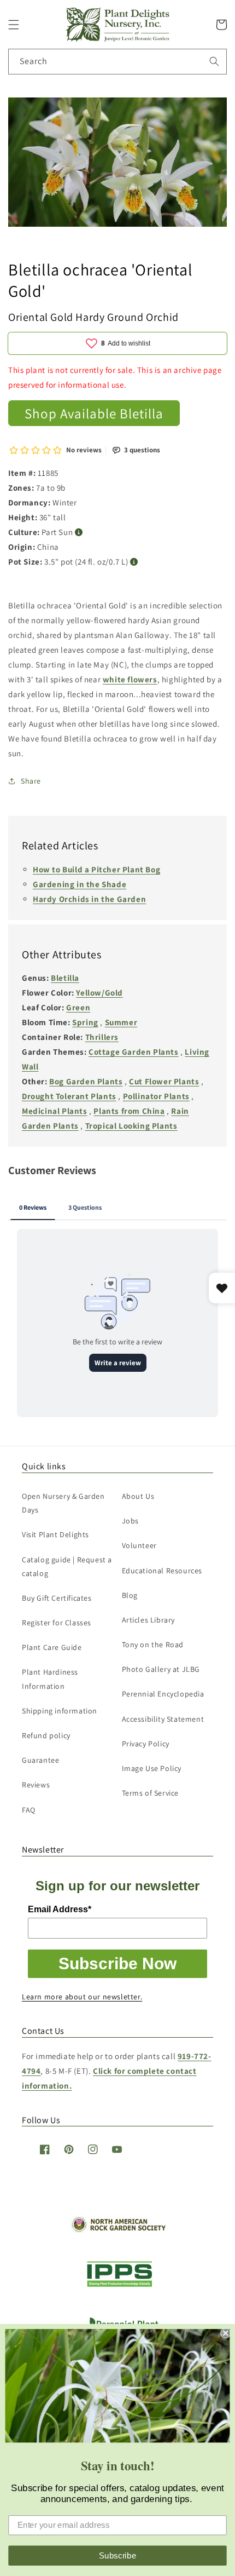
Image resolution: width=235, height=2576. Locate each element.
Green (78, 1007)
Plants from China (129, 1111)
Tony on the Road (153, 1645)
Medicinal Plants (55, 1111)
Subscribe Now (117, 1963)
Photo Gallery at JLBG (161, 1669)
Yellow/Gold (99, 993)
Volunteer (139, 1545)
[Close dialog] (225, 2333)
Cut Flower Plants (164, 1081)
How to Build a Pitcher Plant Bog (96, 869)
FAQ (29, 1810)
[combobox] (117, 62)
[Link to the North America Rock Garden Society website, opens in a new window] (118, 2230)
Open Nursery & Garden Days (63, 1503)
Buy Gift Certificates (57, 1598)
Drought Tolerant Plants (69, 1096)
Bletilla (65, 978)
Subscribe (118, 2555)
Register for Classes (57, 1623)
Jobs (130, 1521)
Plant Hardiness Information (50, 1679)
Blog (130, 1595)
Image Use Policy (152, 1768)
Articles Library (149, 1620)
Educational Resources (162, 1571)
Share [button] (31, 781)
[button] (14, 25)
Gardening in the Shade (80, 884)
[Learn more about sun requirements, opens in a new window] (79, 533)
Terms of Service (151, 1793)
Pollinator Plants (156, 1096)
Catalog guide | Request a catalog (67, 1566)
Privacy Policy (146, 1744)
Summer (121, 1022)
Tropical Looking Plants (131, 1126)
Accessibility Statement (163, 1719)
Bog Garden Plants (86, 1081)
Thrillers (102, 1037)
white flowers (130, 679)
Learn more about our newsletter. (82, 1997)
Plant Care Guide (52, 1647)
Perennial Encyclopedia (163, 1694)
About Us (138, 1496)
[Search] (214, 61)
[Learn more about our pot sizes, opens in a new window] (134, 562)
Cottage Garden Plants (134, 1052)
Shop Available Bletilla (94, 413)
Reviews (36, 1785)
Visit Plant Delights (55, 1534)
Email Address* (60, 1909)
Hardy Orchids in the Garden (89, 899)
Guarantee (40, 1760)
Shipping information (60, 1711)
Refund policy (46, 1735)
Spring (85, 1022)
